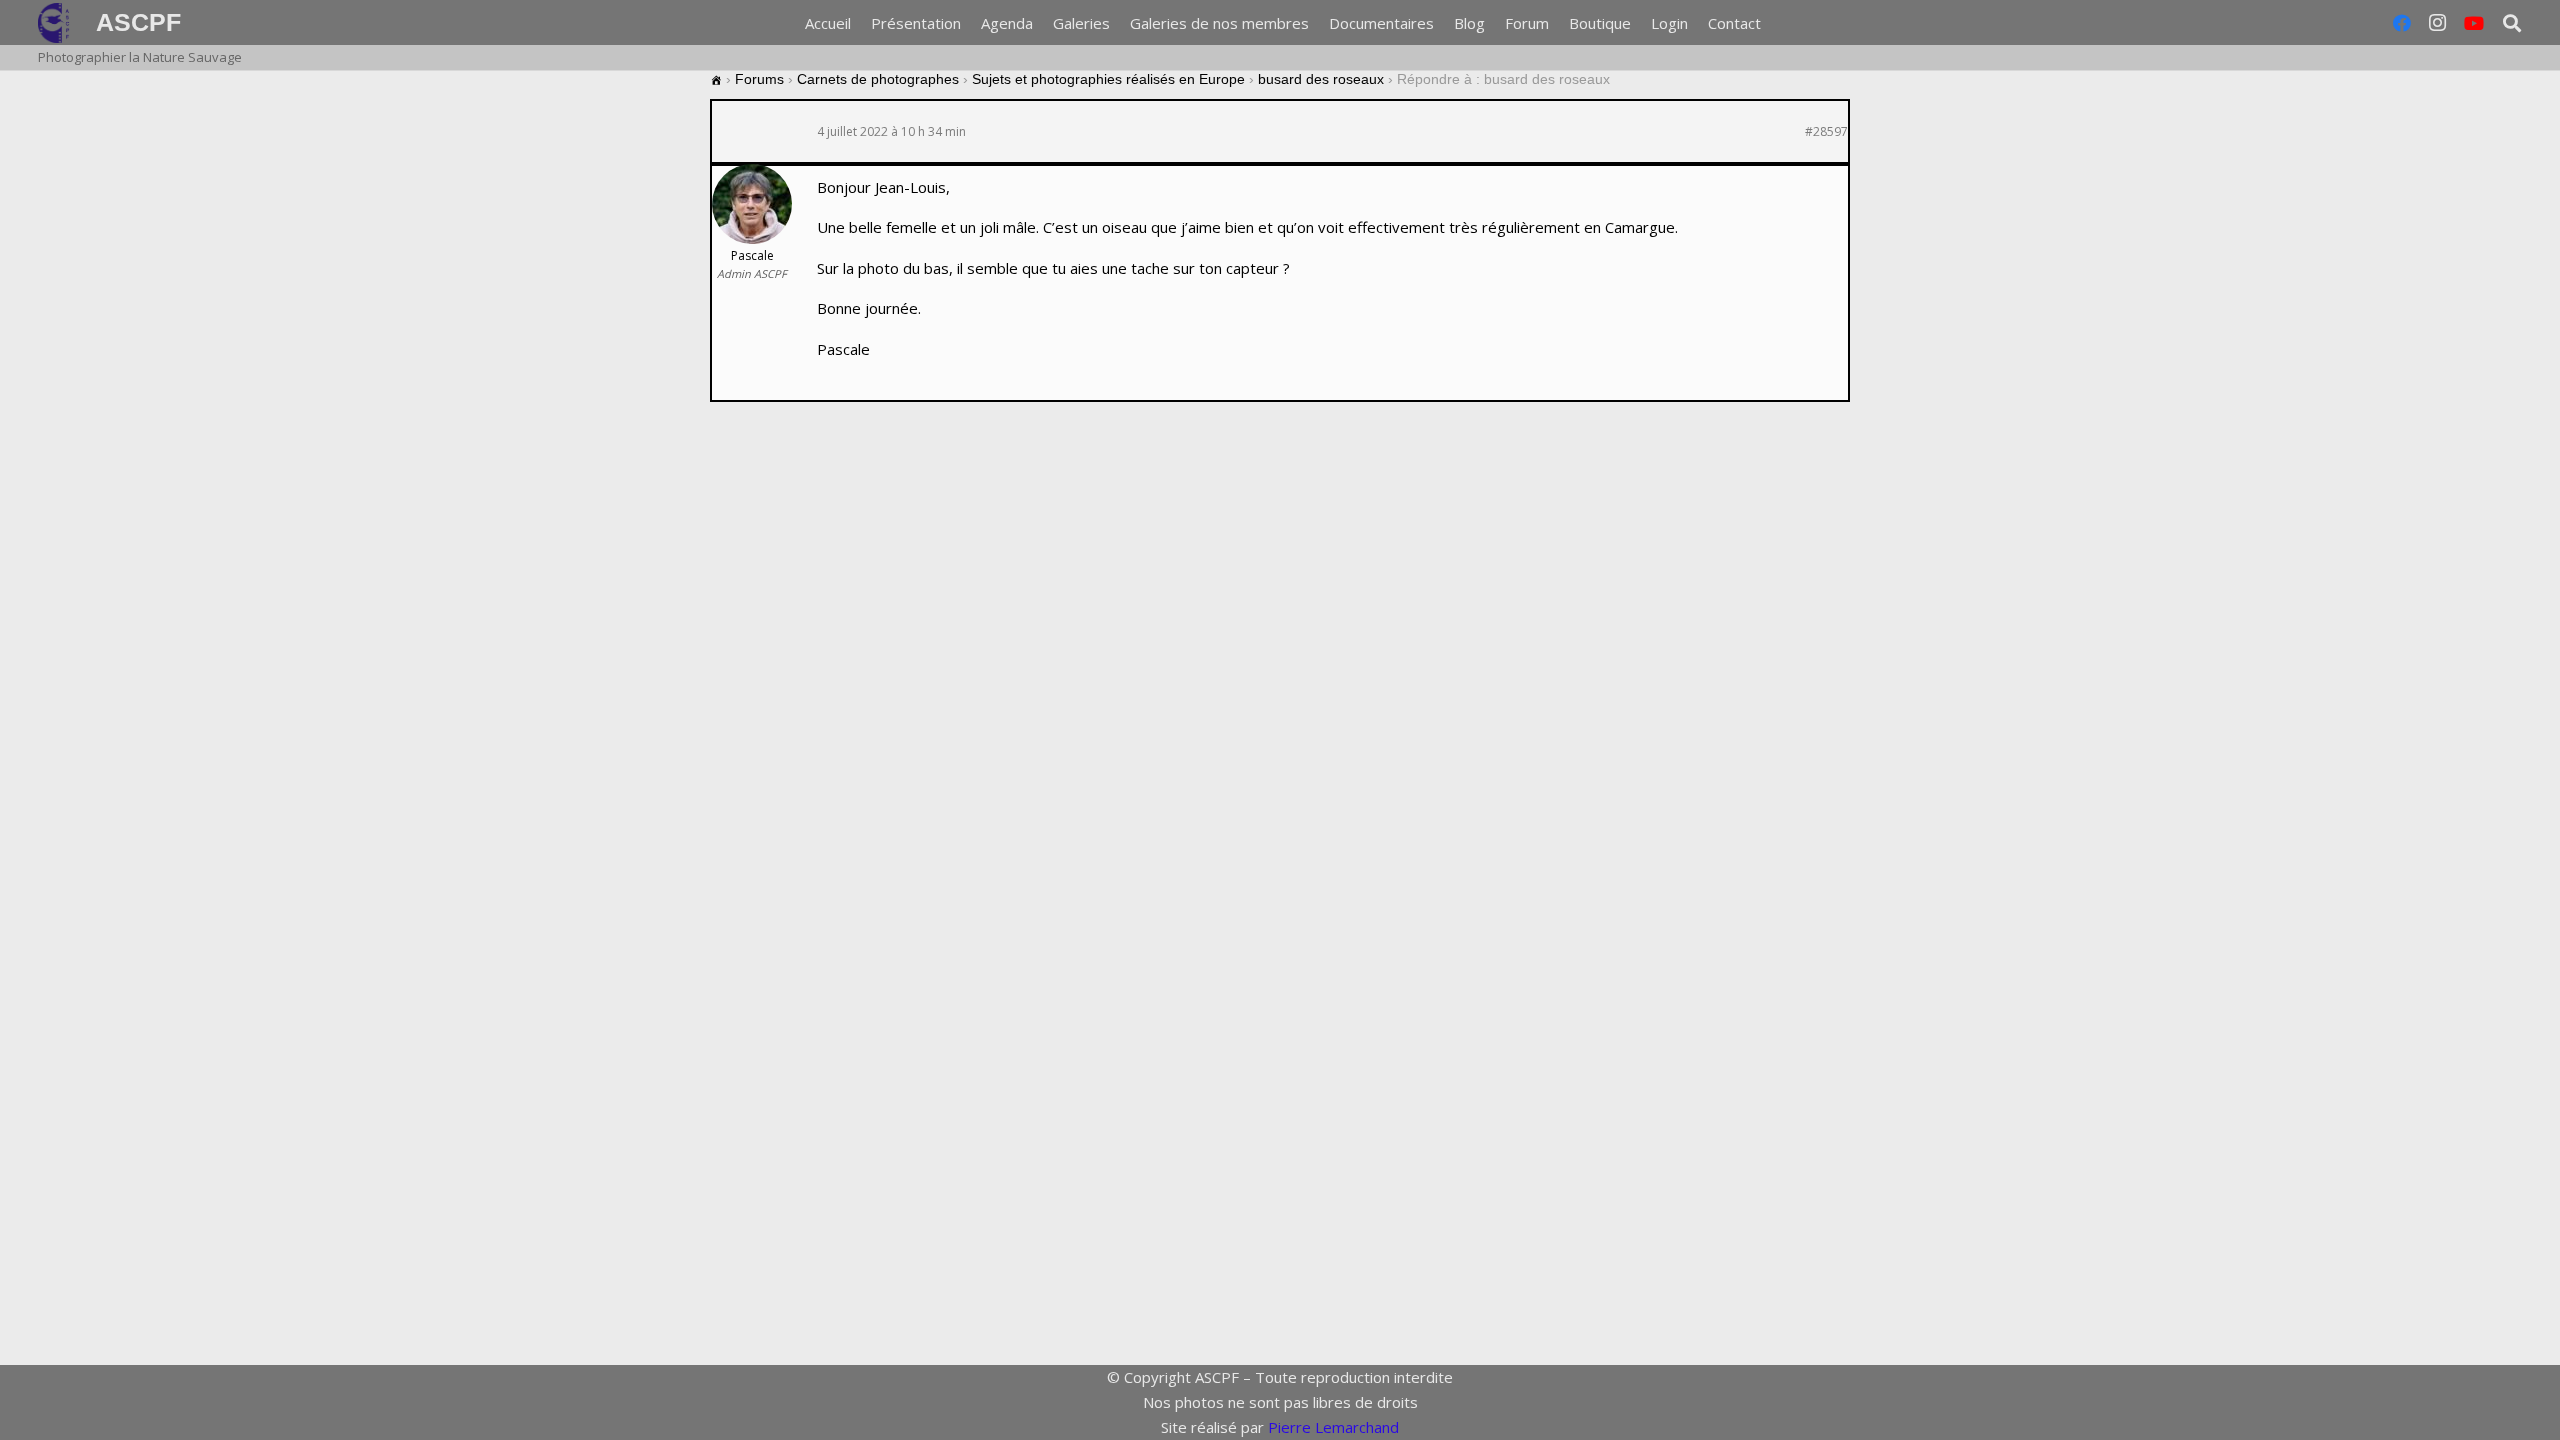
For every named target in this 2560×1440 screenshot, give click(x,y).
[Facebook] (2402, 23)
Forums (759, 79)
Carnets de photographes (878, 79)
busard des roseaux (1321, 79)
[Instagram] (2438, 23)
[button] (1774, 23)
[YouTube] (2474, 23)
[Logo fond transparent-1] (57, 23)
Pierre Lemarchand (1333, 1427)
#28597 (1826, 132)
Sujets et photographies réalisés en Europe (1108, 79)
